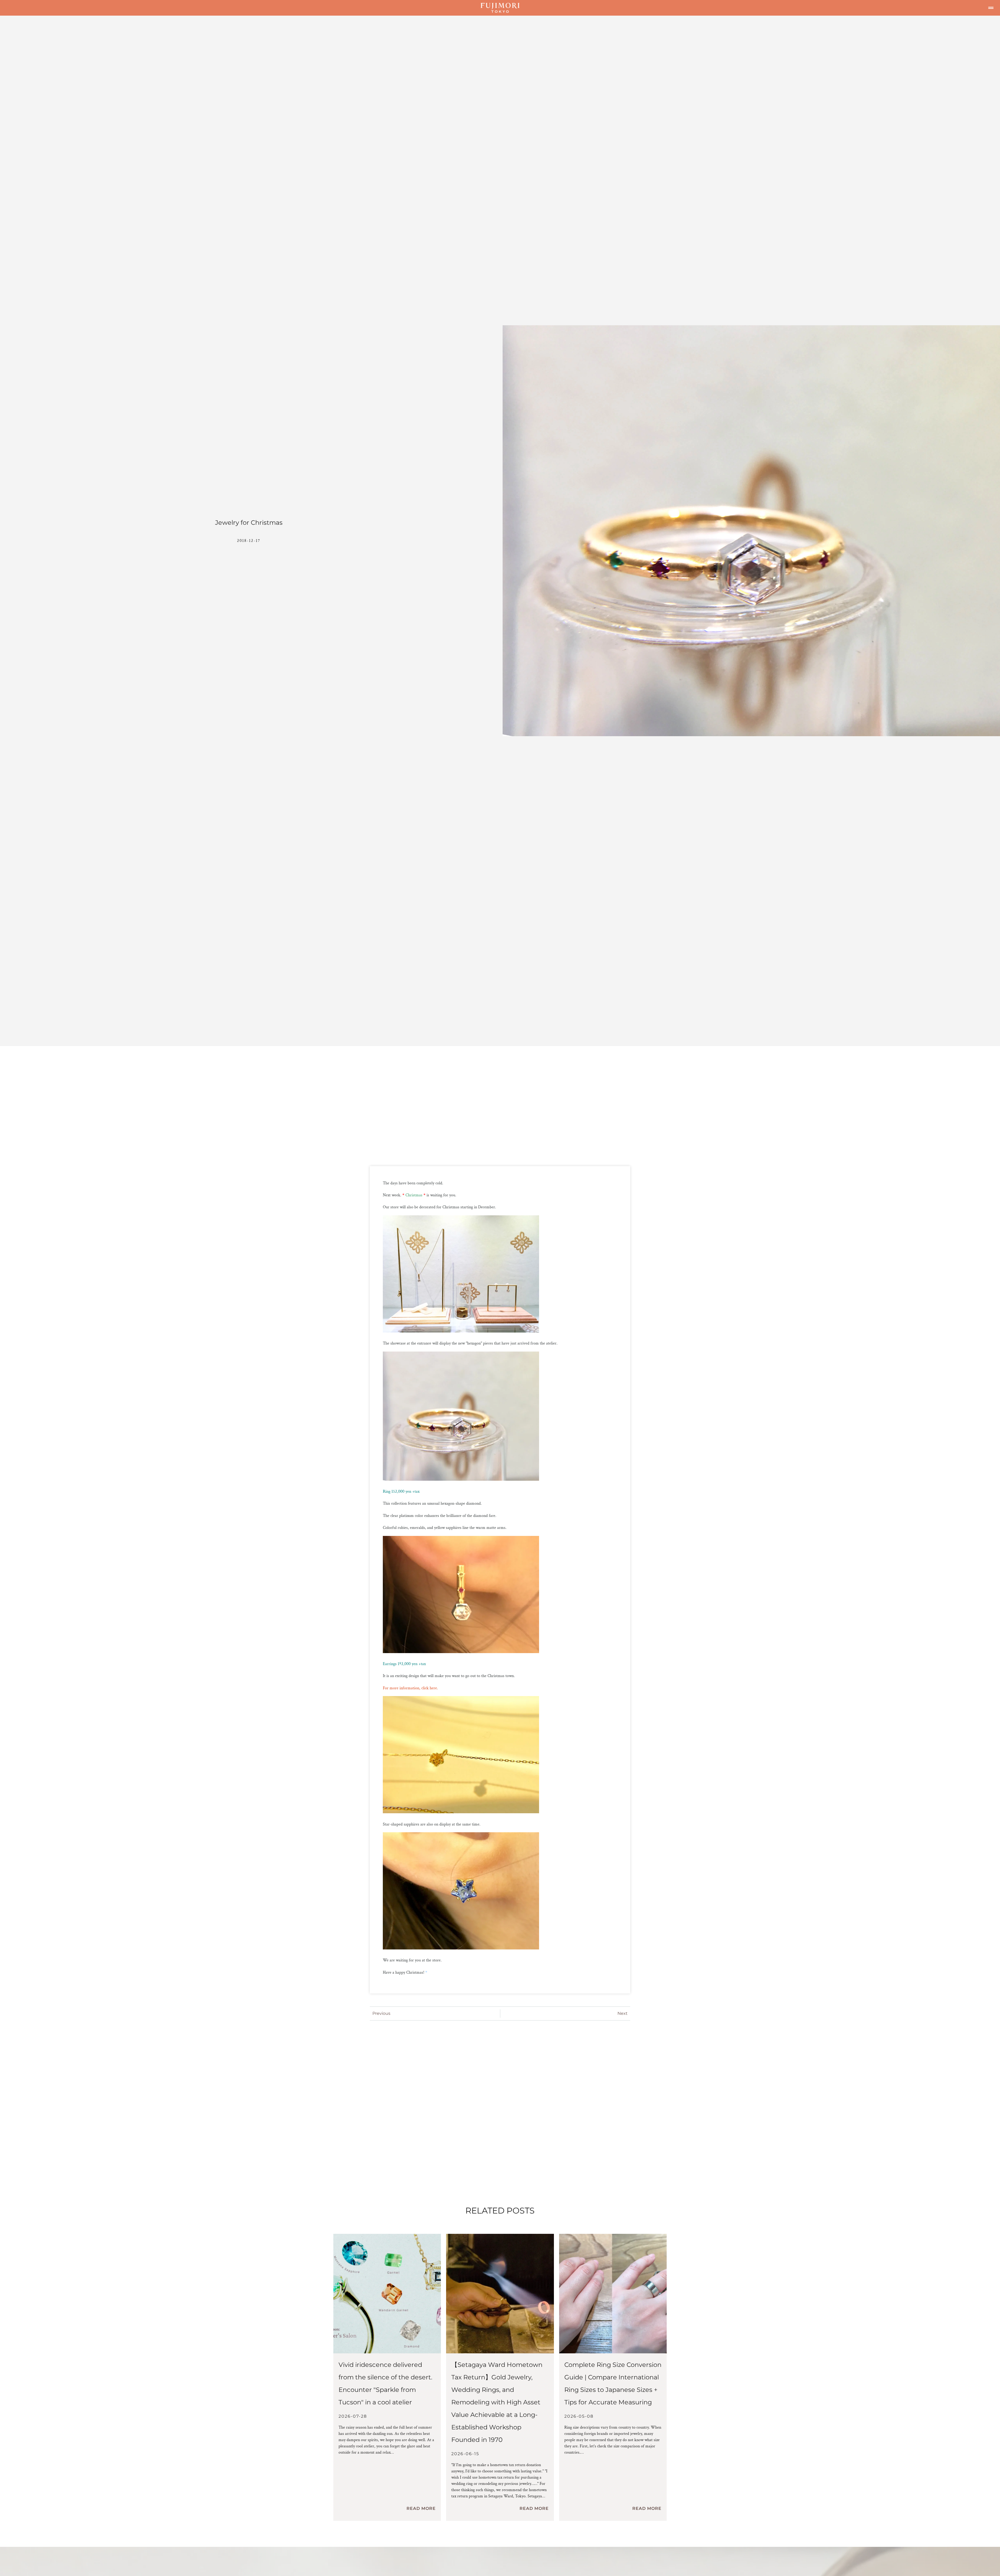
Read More (421, 2508)
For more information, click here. (410, 1688)
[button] (991, 8)
